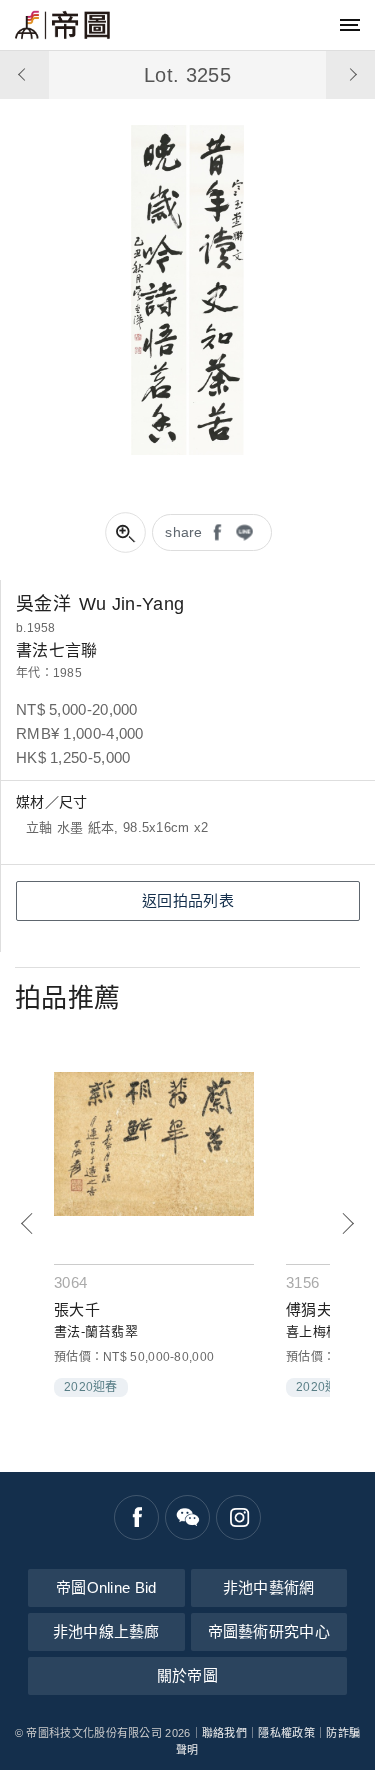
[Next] (347, 1223)
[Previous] (27, 1223)
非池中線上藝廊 (106, 1631)
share (184, 532)
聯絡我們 (224, 1733)
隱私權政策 (286, 1733)
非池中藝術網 (269, 1587)
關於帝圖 (187, 1675)
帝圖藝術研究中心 (269, 1631)
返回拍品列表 (188, 900)
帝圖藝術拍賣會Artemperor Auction (62, 25)
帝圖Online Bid (106, 1587)
